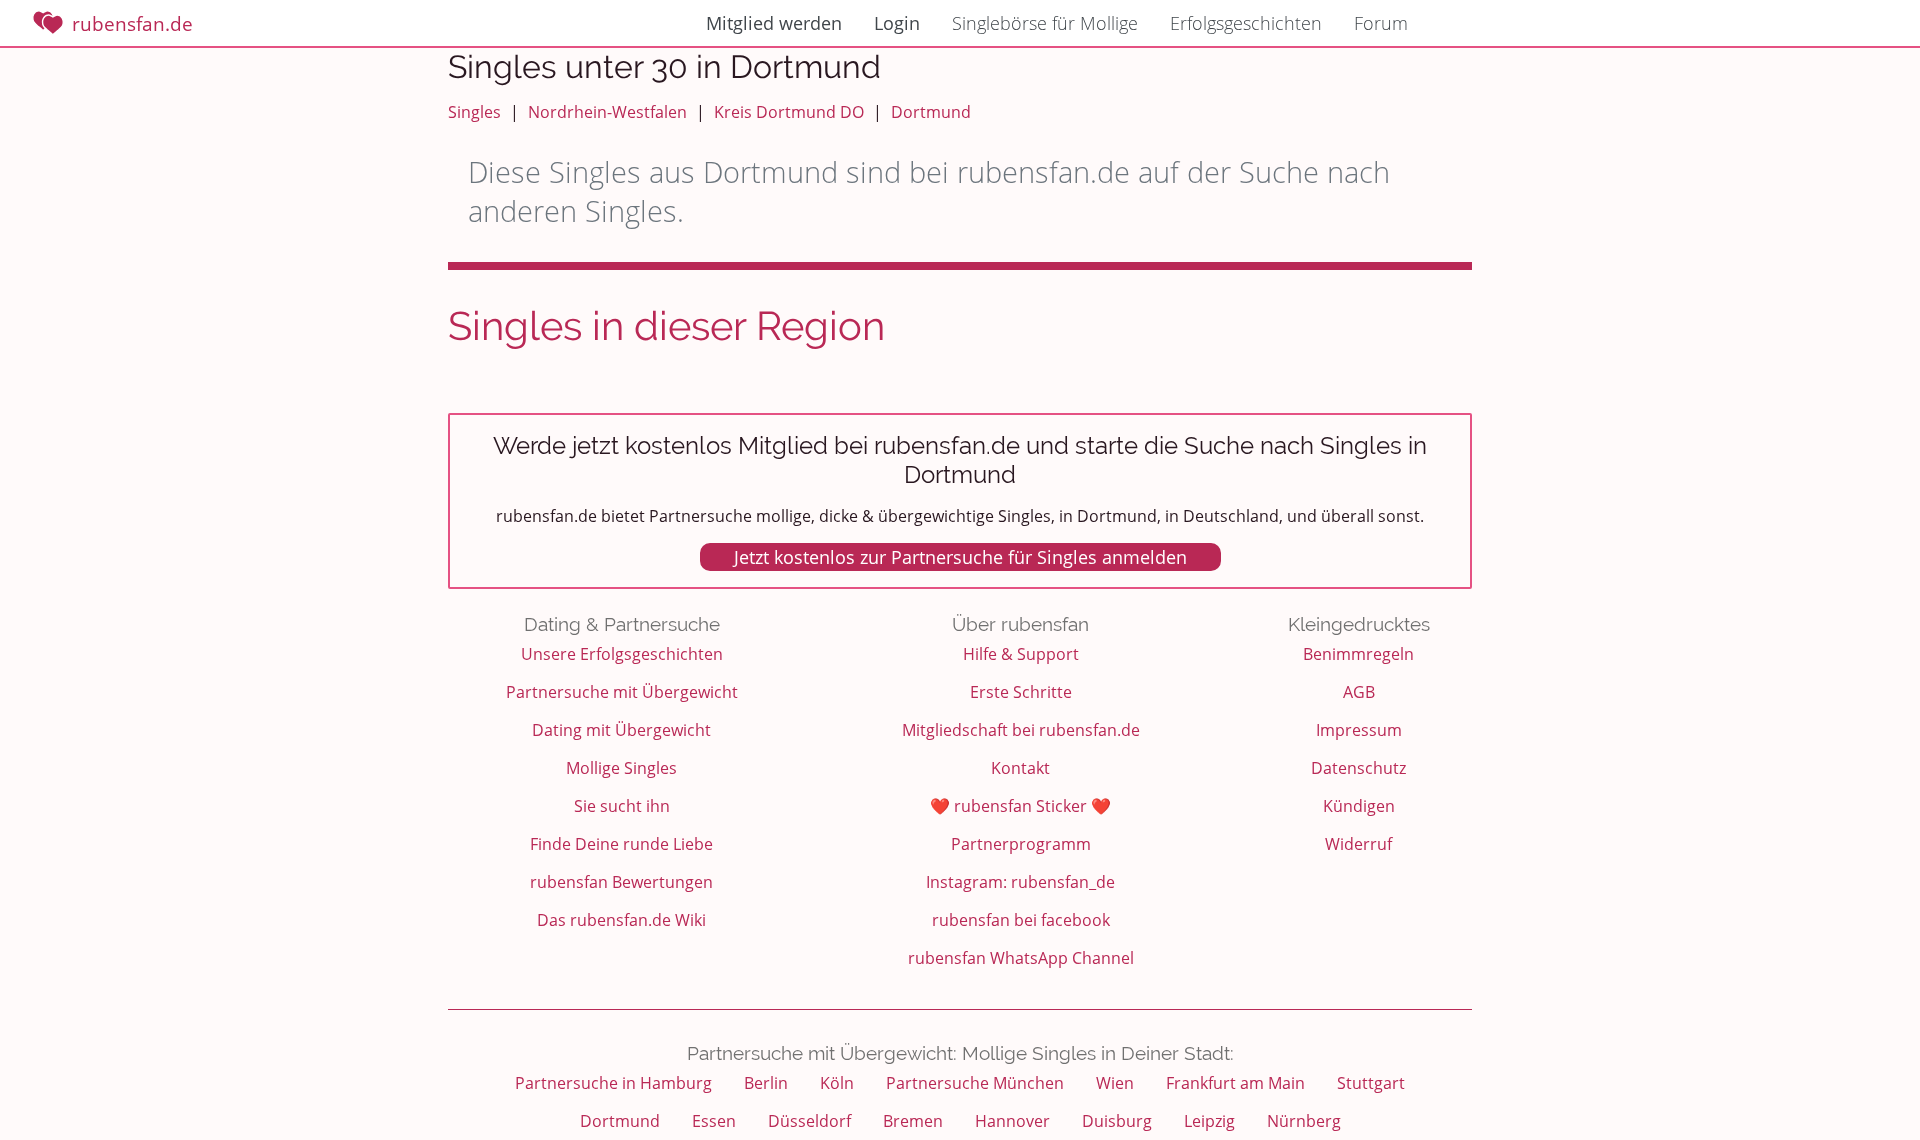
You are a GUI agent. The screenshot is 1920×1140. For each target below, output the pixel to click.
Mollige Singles (621, 768)
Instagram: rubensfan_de (1020, 882)
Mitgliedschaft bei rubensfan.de (1021, 730)
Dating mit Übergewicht (621, 730)
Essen (714, 1121)
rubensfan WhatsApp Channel (1021, 958)
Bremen (913, 1121)
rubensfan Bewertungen (621, 882)
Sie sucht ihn (622, 806)
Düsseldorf (809, 1121)
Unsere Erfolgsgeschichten (622, 654)
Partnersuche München (975, 1083)
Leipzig (1209, 1121)
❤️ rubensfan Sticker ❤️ (1020, 806)
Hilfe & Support (1021, 654)
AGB (1359, 692)
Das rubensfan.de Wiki (621, 920)
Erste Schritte (1021, 692)
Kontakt (1020, 768)
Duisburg (1117, 1121)
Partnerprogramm (1021, 844)
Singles (474, 112)
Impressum (1359, 730)
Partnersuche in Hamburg (613, 1083)
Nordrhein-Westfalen (607, 112)
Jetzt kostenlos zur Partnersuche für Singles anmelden (960, 557)
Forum (1381, 23)
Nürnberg (1304, 1121)
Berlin (766, 1083)
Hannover (1012, 1121)
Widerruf (1358, 844)
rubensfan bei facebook (1021, 920)
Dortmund (931, 112)
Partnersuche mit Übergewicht (622, 692)
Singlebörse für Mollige (1045, 23)
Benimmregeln (1358, 654)
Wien (1115, 1083)
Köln (837, 1083)
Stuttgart (1371, 1083)
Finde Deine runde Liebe (621, 844)
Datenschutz (1358, 768)
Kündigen (1359, 806)
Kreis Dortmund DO (789, 112)
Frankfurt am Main (1235, 1083)
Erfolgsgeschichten (1246, 23)
